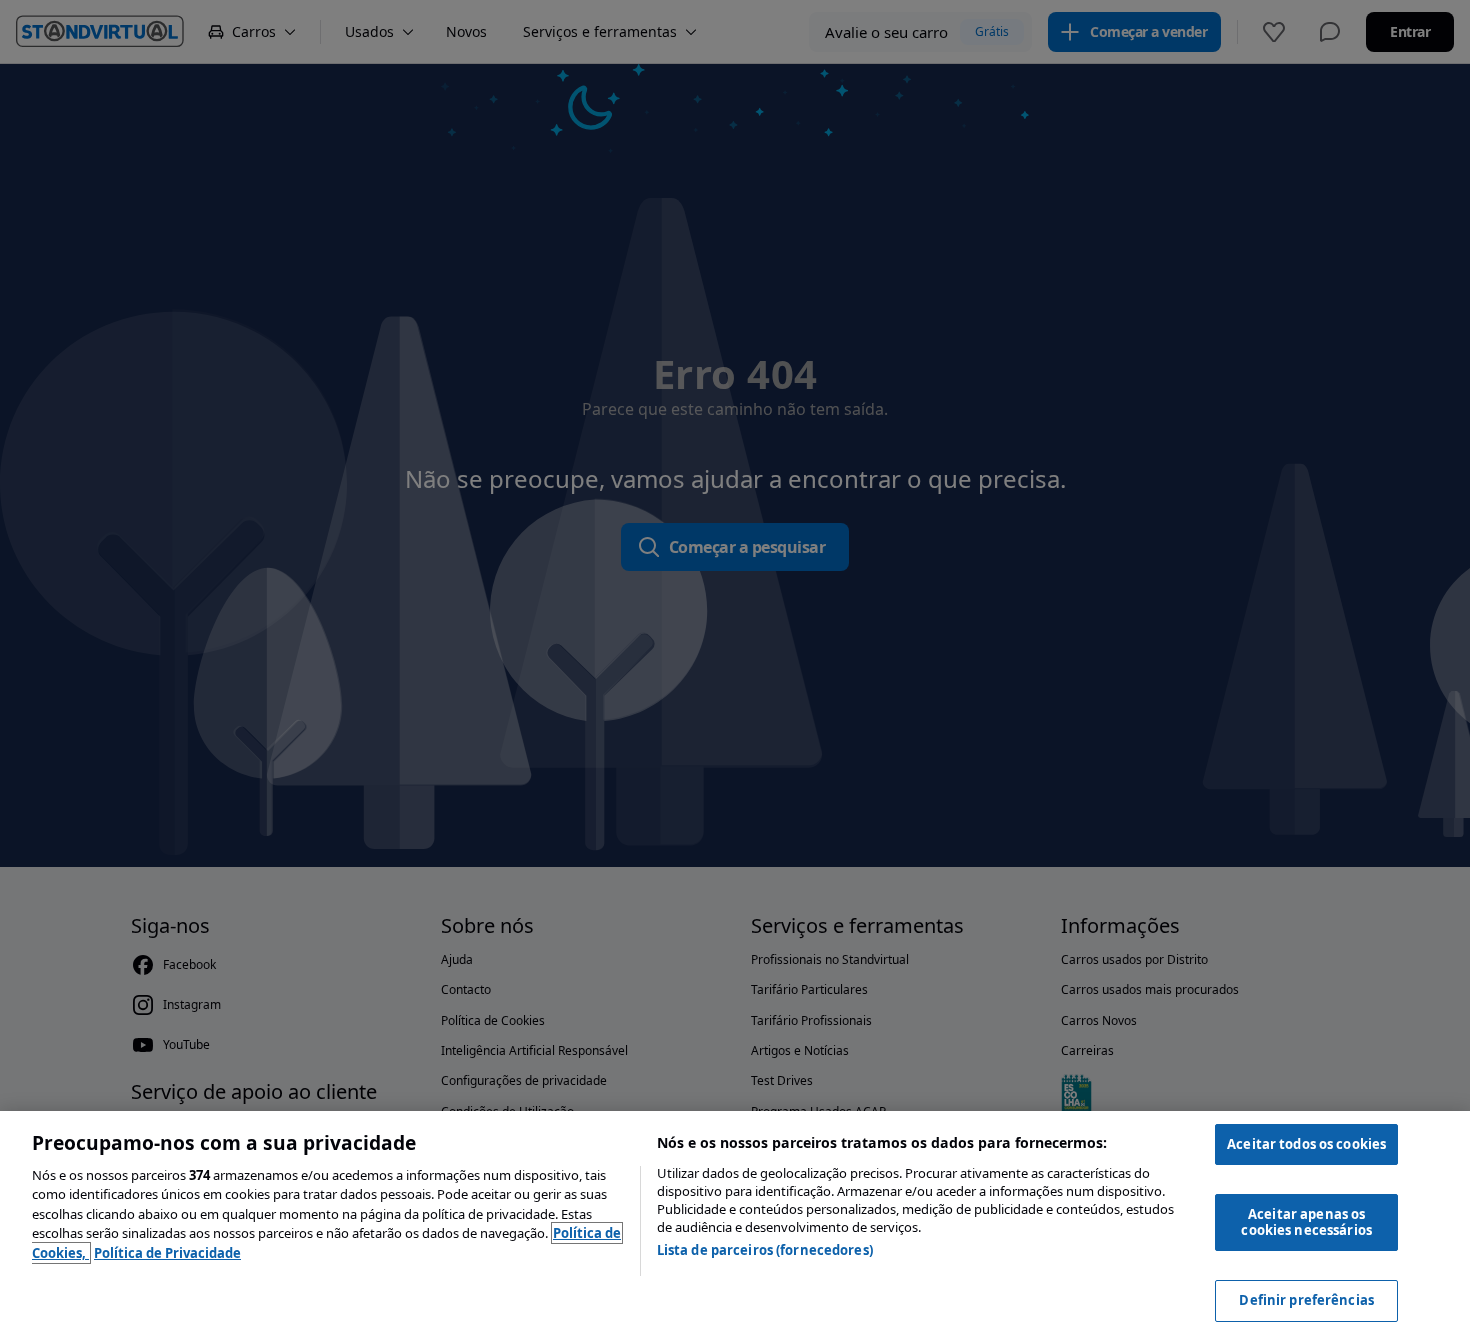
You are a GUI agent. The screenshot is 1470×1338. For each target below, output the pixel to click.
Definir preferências (1306, 1300)
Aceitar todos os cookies (1306, 1144)
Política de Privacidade (167, 1253)
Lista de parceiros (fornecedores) (765, 1250)
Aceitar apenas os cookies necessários (1306, 1222)
